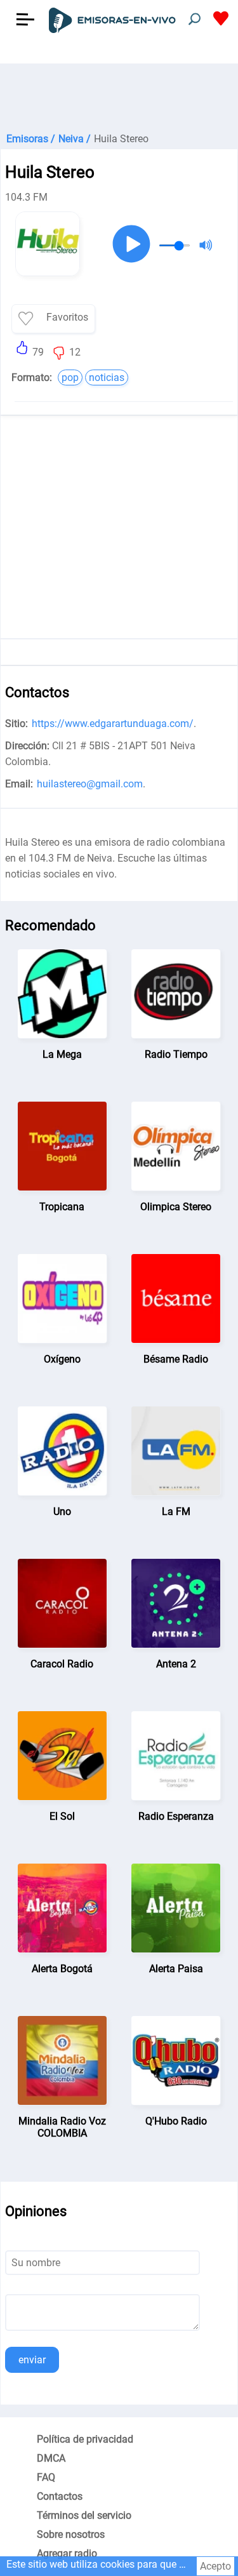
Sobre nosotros (71, 2534)
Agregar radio (67, 2553)
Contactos (60, 2496)
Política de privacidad (85, 2439)
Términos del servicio (84, 2515)
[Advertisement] (119, 95)
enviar (32, 2360)
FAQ (46, 2477)
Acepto (215, 2566)
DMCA (51, 2458)
